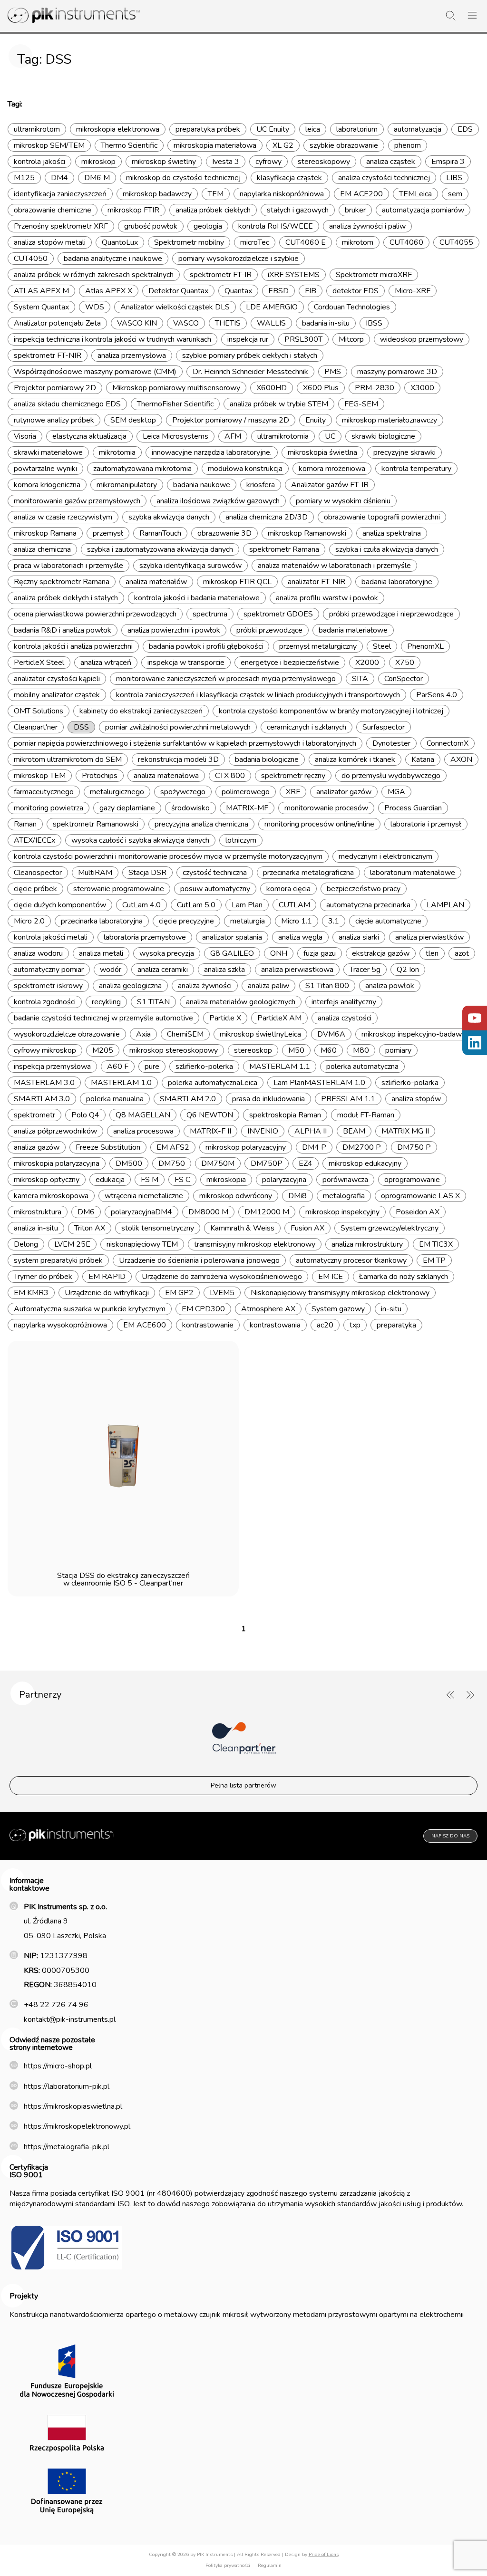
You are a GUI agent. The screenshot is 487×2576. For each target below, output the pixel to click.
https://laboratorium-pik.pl (67, 2086)
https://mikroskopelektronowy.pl (77, 2126)
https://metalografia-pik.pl (67, 2147)
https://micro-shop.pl (58, 2066)
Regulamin (270, 2566)
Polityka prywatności (228, 2566)
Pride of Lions (324, 2555)
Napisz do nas (450, 1836)
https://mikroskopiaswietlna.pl (73, 2106)
